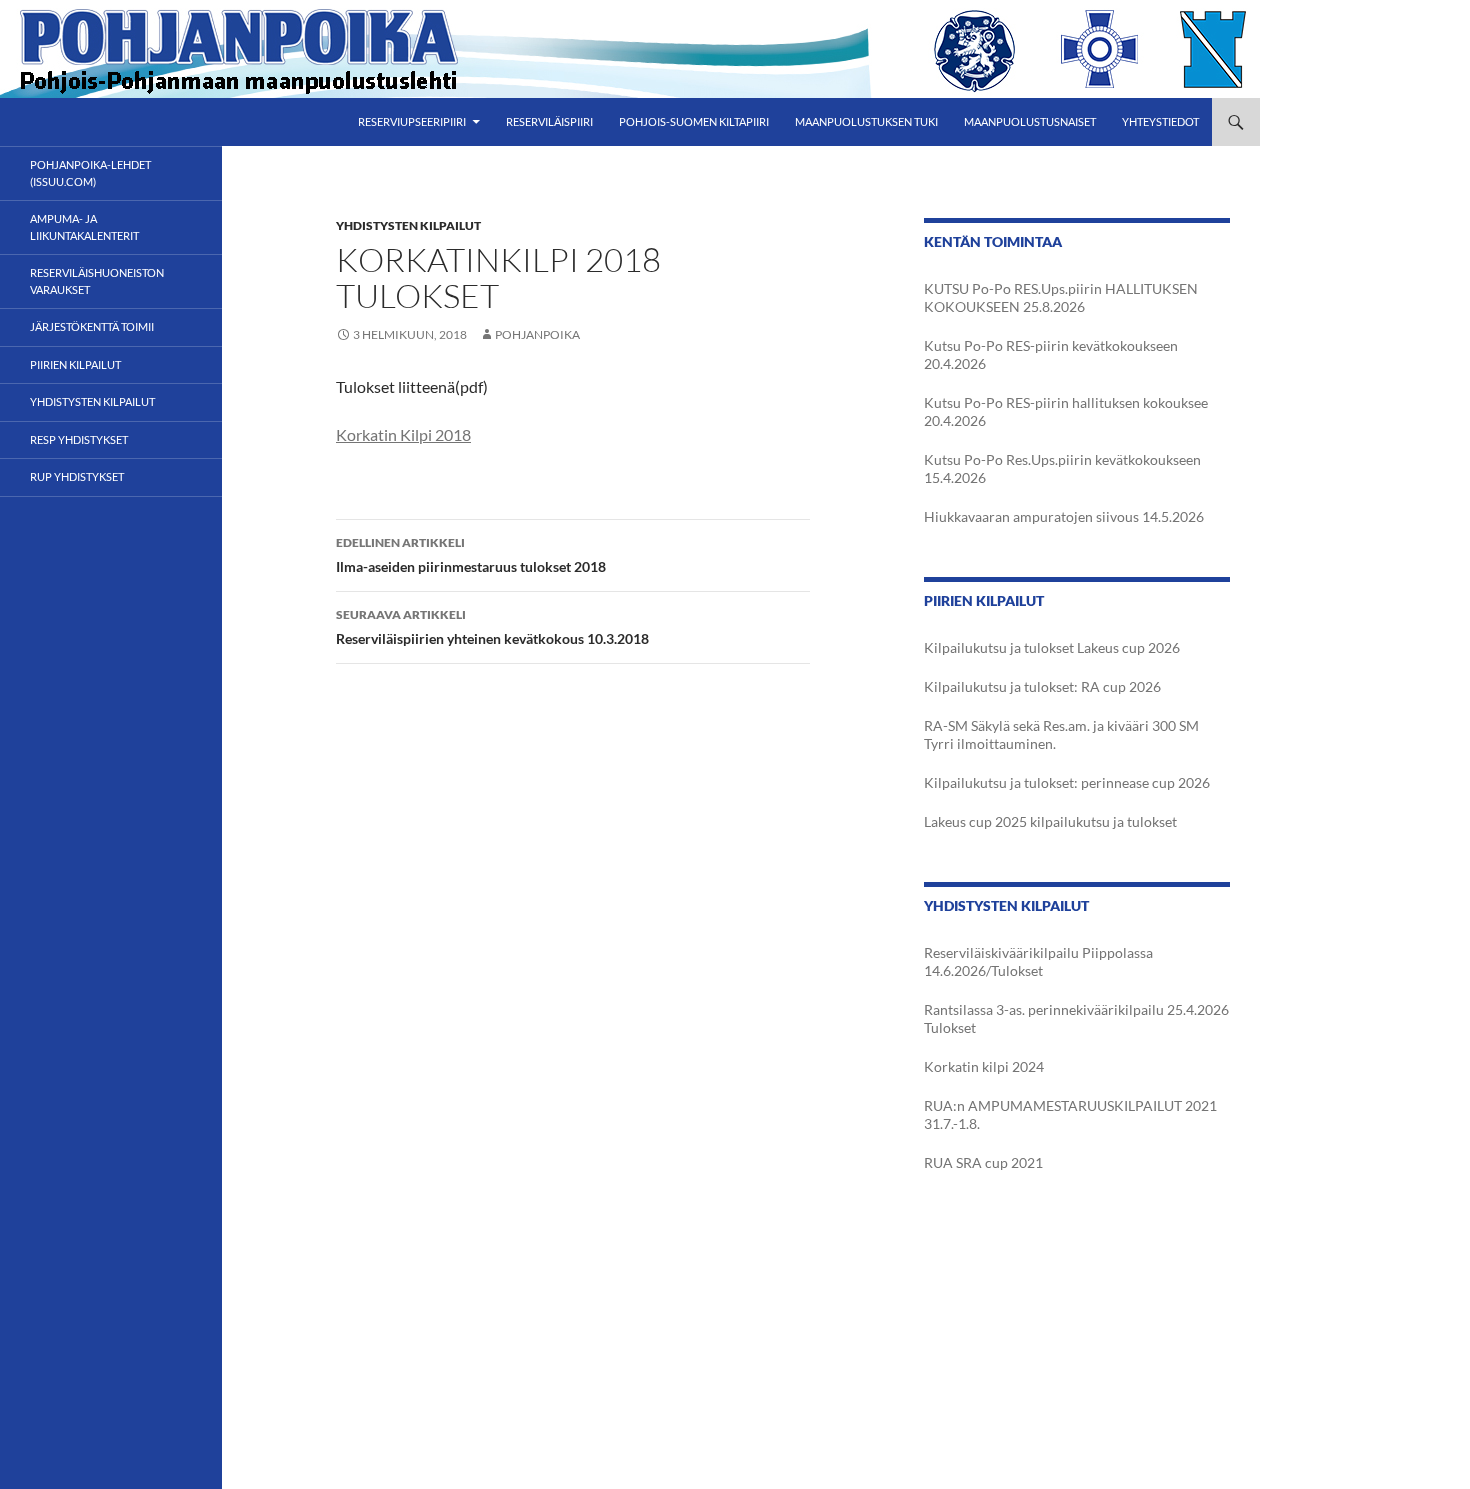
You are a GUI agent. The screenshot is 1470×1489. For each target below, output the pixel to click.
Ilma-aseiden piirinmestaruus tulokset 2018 (471, 555)
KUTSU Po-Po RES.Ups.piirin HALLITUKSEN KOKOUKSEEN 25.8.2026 (1061, 297)
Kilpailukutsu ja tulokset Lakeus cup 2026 (1052, 647)
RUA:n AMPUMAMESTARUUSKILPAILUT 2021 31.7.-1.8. (1070, 1114)
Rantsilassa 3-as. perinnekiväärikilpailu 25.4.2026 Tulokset (1076, 1018)
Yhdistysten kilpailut (408, 225)
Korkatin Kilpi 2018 (403, 434)
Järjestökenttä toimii (92, 326)
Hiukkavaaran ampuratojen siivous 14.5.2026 (1064, 516)
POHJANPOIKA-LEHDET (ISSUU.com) (90, 173)
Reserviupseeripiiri (412, 121)
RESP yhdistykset (79, 439)
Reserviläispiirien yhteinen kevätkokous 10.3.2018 (492, 627)
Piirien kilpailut (75, 364)
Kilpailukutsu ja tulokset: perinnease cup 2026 (1067, 782)
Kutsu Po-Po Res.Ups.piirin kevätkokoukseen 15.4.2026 (1062, 468)
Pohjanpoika (537, 334)
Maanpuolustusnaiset (1030, 121)
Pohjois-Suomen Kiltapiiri (694, 121)
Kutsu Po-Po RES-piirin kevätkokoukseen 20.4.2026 (1051, 354)
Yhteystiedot (1160, 121)
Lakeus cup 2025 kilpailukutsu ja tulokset (1050, 821)
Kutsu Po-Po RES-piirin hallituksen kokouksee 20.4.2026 (1066, 411)
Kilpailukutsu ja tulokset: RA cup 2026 (1042, 686)
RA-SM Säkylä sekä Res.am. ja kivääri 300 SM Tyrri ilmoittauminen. (1061, 734)
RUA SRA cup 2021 (983, 1162)
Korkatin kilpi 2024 (984, 1066)
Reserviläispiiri (549, 121)
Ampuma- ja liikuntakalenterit (84, 227)
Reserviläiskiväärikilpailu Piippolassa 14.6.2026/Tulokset (1038, 961)
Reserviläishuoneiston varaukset (97, 281)
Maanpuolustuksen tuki (866, 121)
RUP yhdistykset (77, 476)
